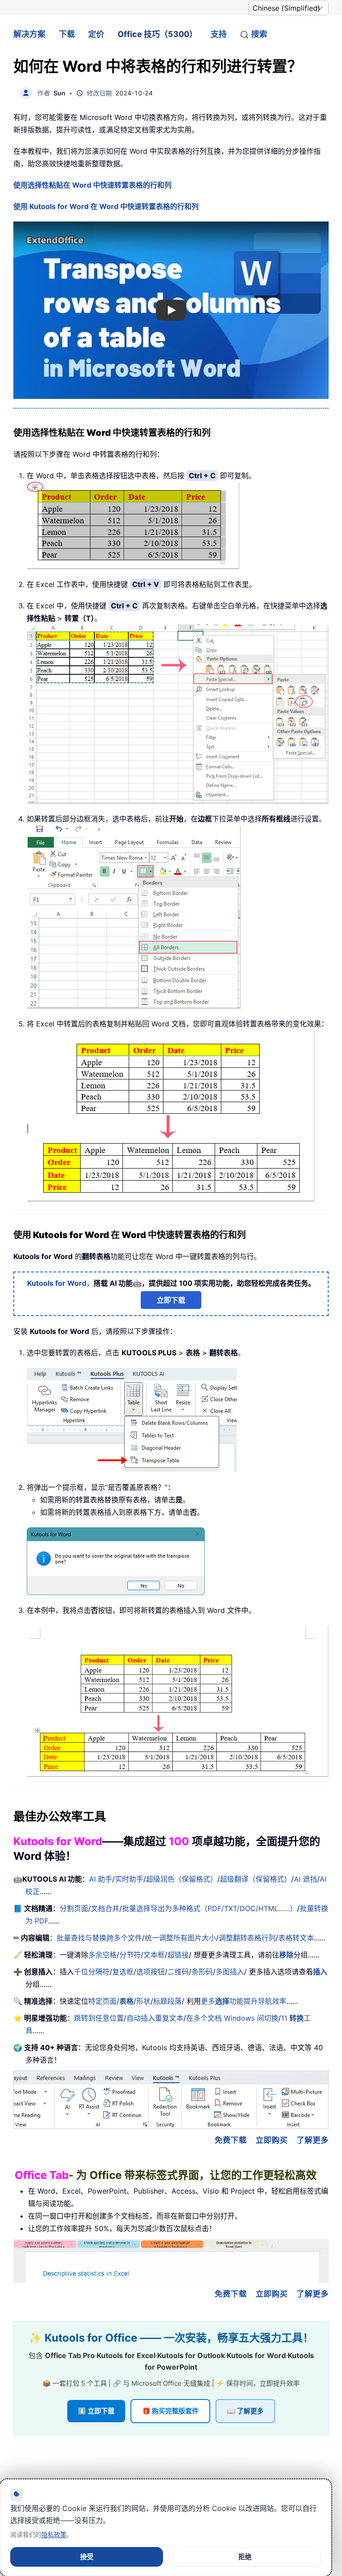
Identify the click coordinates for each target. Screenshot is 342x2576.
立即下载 (171, 1300)
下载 (67, 34)
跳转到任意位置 (99, 2018)
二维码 (178, 1972)
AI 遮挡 (305, 1879)
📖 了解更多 (245, 2411)
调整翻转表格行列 (247, 1938)
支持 (219, 34)
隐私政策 (54, 2534)
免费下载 (231, 2140)
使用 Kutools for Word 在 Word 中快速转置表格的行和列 (106, 206)
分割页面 (74, 1908)
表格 (126, 2001)
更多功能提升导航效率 (244, 2001)
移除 (286, 1955)
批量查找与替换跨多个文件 (99, 1938)
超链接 (178, 1955)
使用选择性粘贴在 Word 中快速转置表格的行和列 (92, 185)
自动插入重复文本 (155, 2018)
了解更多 (313, 2140)
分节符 (130, 1955)
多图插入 (230, 1972)
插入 (320, 1972)
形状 (143, 2001)
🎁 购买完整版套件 (170, 2411)
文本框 (154, 1955)
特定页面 (102, 2001)
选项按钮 (151, 1972)
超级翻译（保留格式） (256, 1879)
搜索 (259, 34)
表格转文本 (296, 1938)
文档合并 (105, 1908)
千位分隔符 (92, 1972)
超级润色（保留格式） (182, 1879)
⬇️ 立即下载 (96, 2411)
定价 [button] (96, 34)
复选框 (123, 1972)
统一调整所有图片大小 (180, 1938)
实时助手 (129, 1879)
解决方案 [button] (29, 34)
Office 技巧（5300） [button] (157, 34)
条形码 (202, 1972)
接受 (87, 2557)
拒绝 (245, 2557)
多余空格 (102, 1955)
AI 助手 (101, 1879)
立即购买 (272, 2140)
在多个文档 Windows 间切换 (232, 2018)
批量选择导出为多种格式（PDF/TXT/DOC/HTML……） (210, 1908)
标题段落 (167, 2001)
